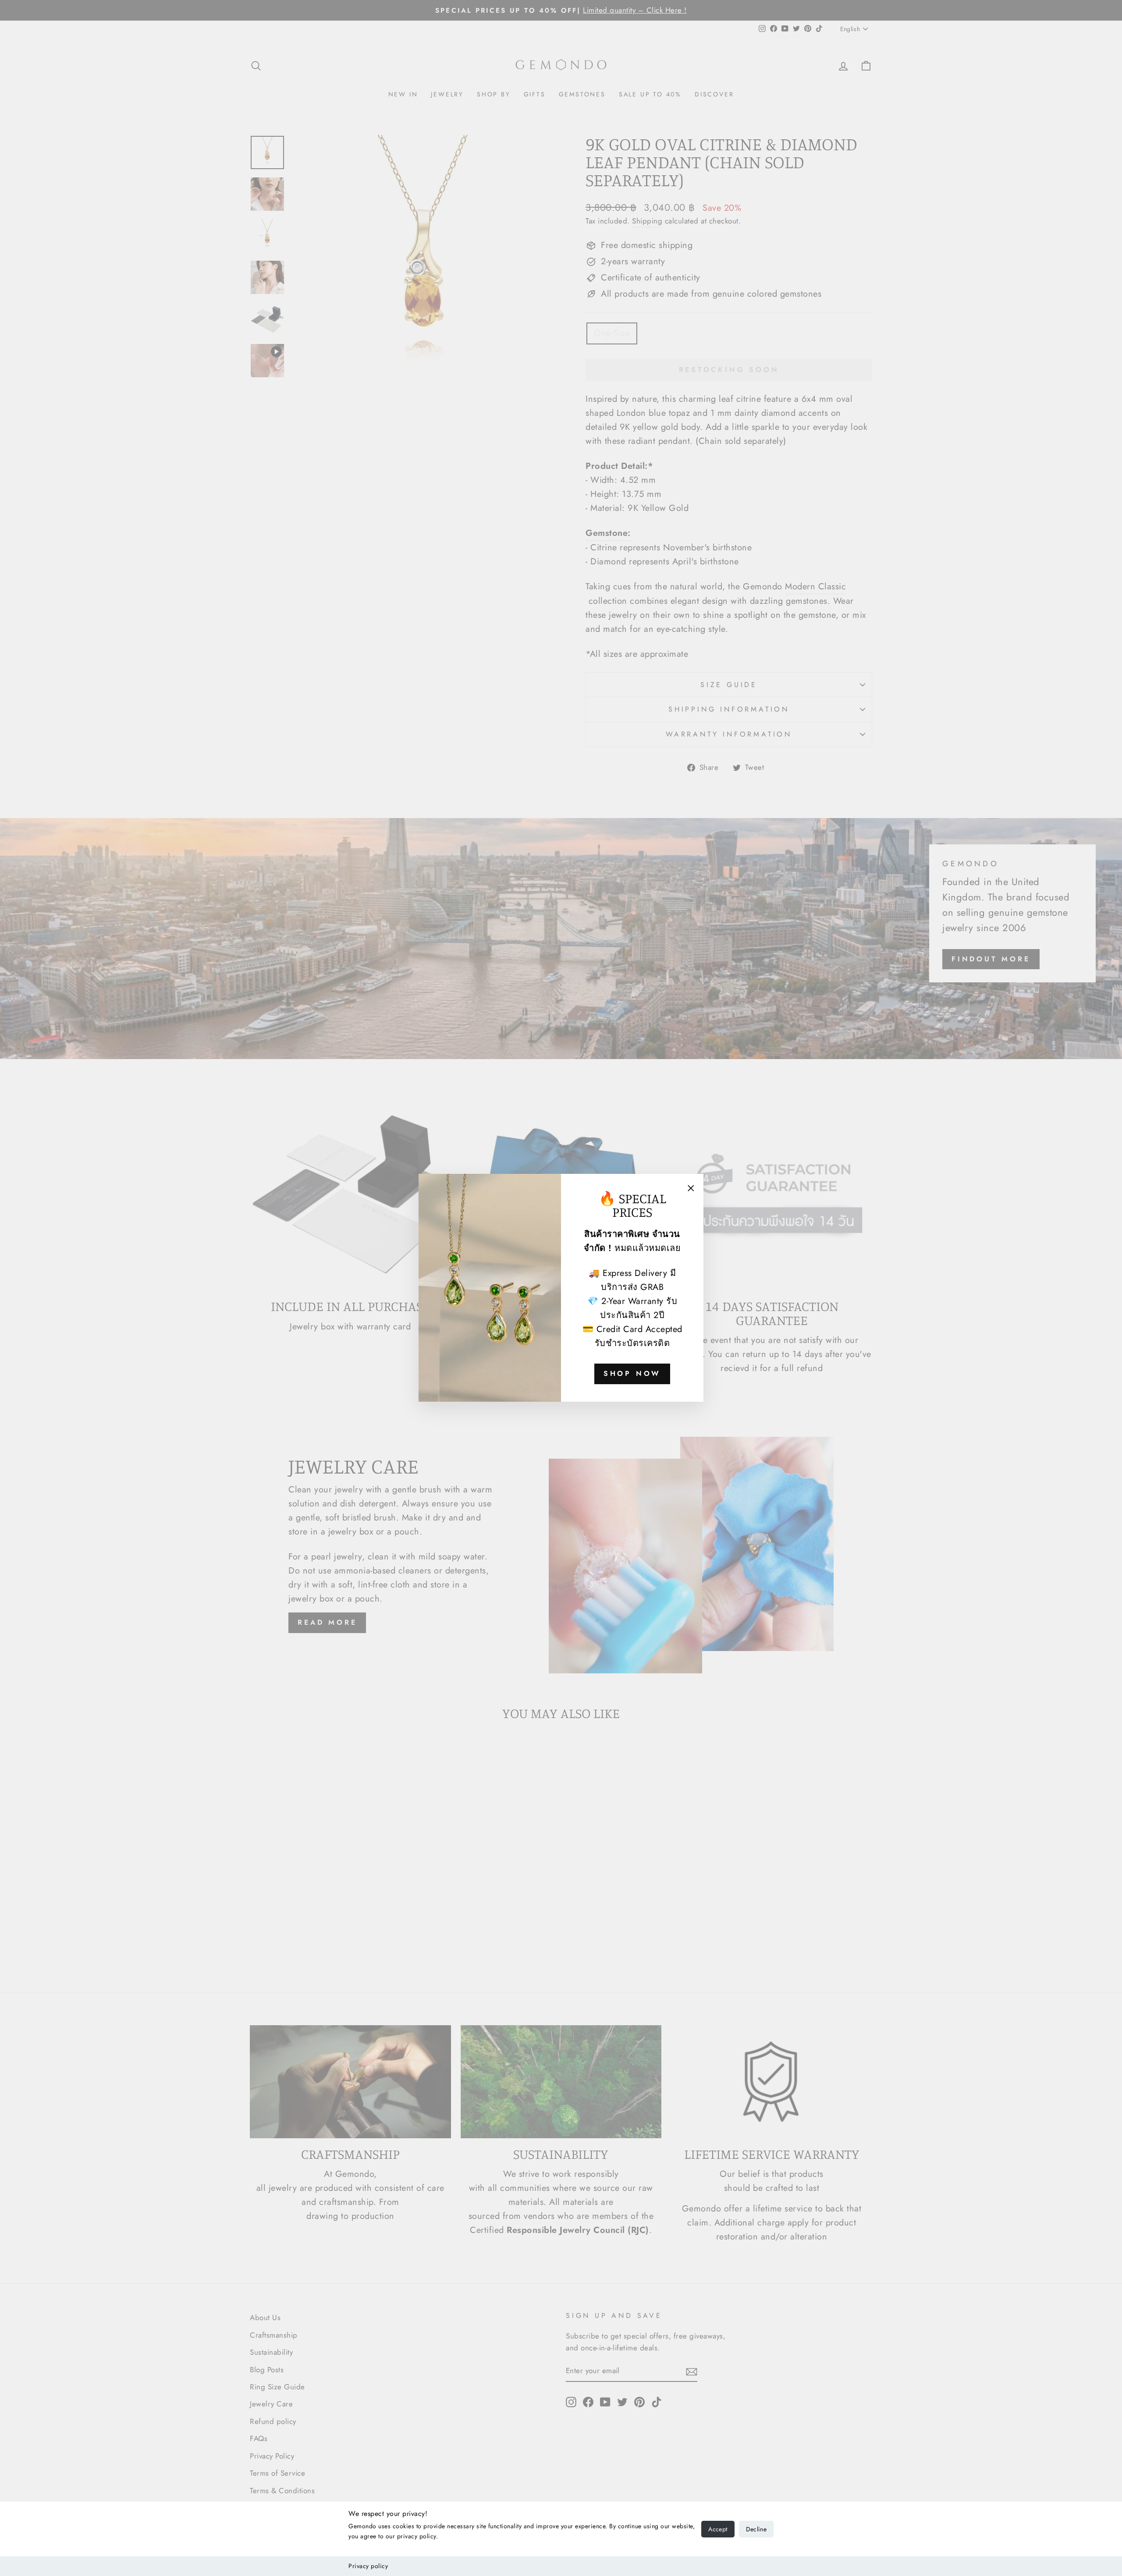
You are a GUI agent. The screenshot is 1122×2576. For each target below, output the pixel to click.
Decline (756, 2529)
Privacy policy (368, 2566)
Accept (718, 2529)
